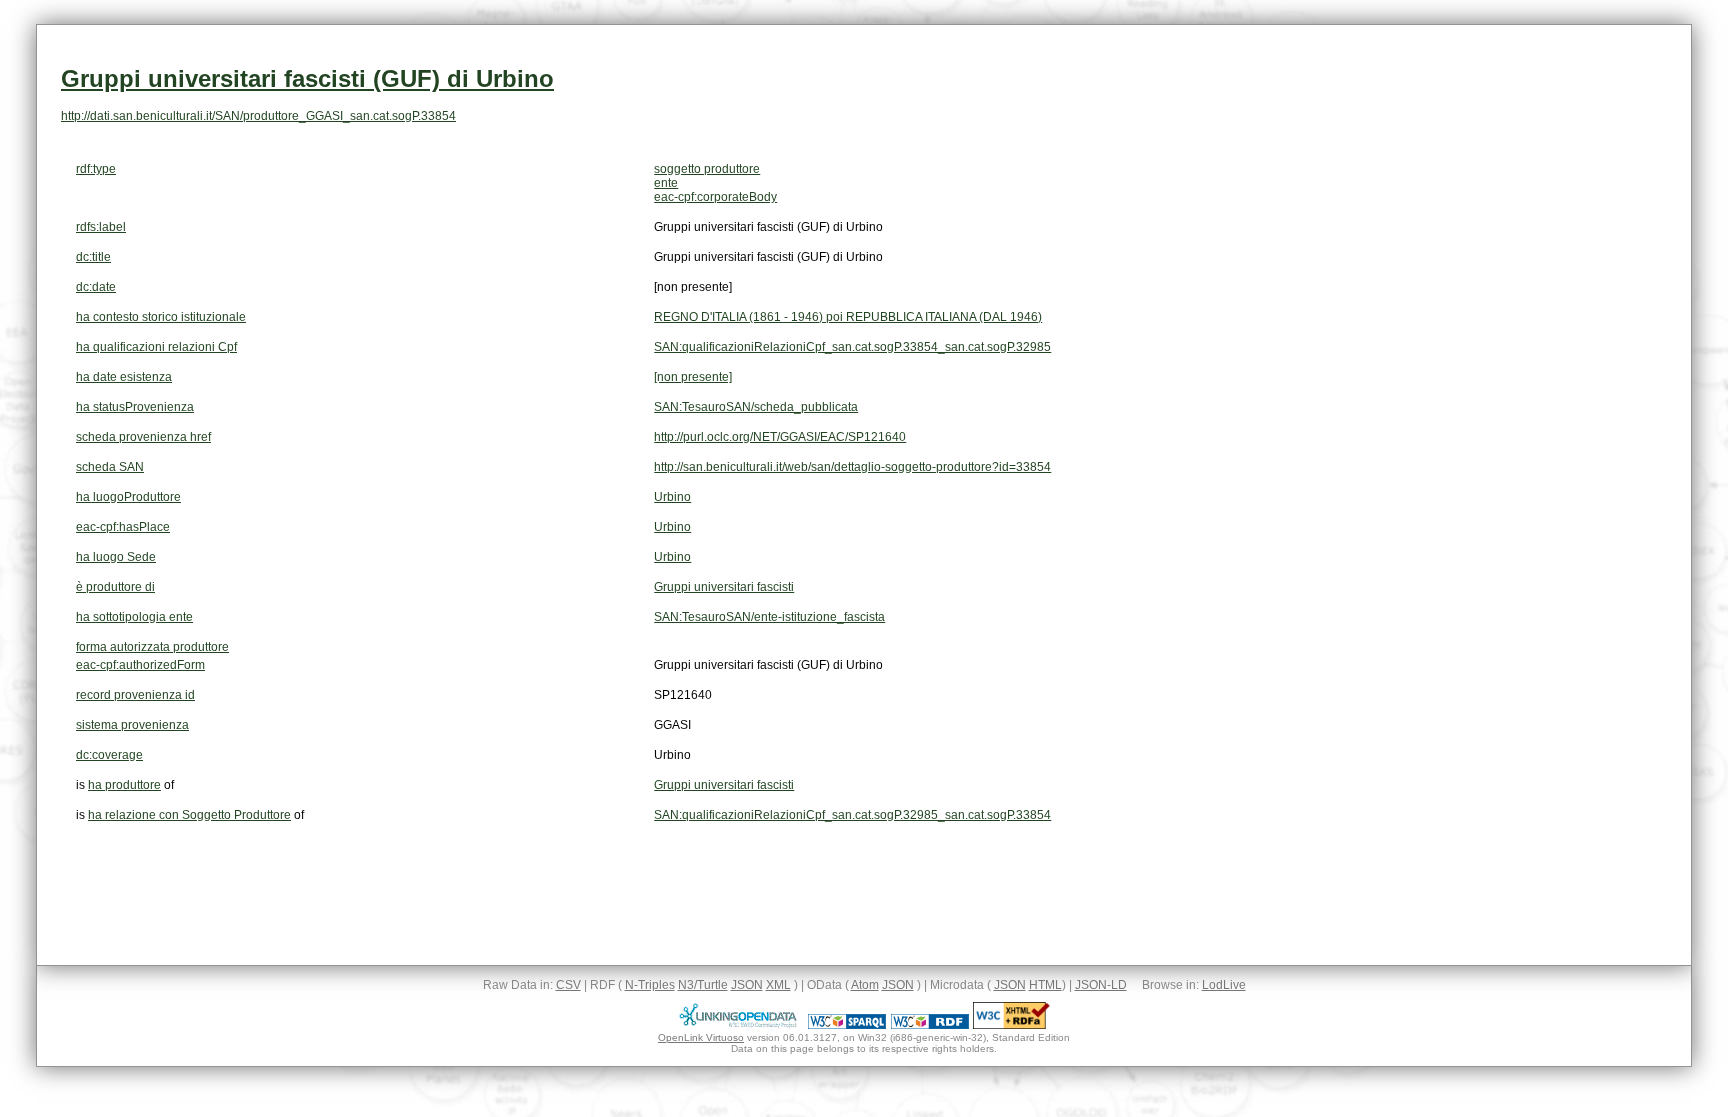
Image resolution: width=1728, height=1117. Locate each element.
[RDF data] (930, 1025)
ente (666, 183)
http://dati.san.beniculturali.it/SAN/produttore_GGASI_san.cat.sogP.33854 (258, 116)
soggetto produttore (707, 169)
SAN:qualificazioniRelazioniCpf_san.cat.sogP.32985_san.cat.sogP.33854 (852, 815)
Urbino (672, 497)
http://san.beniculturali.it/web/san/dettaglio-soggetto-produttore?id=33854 (852, 467)
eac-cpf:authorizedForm (140, 665)
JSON (747, 985)
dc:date (96, 287)
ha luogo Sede (116, 557)
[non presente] (693, 377)
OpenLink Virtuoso (701, 1037)
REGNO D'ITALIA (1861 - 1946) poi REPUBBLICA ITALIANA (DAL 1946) (848, 317)
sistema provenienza (132, 725)
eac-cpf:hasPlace (123, 527)
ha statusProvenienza (135, 407)
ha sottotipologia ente (134, 617)
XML (778, 985)
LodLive (1224, 985)
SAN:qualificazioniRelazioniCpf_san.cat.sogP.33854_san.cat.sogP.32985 (852, 347)
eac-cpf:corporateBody (715, 197)
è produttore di (115, 587)
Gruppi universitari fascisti (724, 587)
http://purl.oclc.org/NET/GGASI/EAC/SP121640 (780, 437)
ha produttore (124, 785)
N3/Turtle (703, 985)
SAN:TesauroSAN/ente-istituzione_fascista (769, 617)
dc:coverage (109, 755)
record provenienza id (135, 695)
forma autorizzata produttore (152, 647)
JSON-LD (1101, 985)
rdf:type (96, 169)
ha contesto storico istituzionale (161, 317)
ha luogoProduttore (128, 497)
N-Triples (650, 985)
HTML (1045, 985)
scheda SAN (110, 467)
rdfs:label (101, 227)
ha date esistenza (124, 377)
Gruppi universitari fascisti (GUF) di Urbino (307, 78)
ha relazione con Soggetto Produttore (189, 815)
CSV (568, 985)
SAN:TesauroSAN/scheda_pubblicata (756, 407)
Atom (865, 985)
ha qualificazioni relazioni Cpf (156, 347)
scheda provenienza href (143, 437)
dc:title (93, 257)
